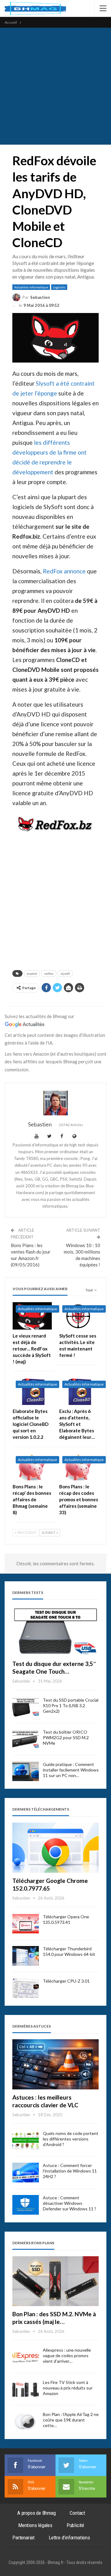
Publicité (75, 2525)
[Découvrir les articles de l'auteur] (55, 1103)
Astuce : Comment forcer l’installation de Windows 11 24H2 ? (70, 2171)
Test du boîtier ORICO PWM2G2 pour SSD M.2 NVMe (66, 1737)
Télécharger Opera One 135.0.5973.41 (66, 1919)
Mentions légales (35, 2525)
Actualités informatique (31, 287)
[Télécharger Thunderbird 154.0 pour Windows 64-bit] (26, 1956)
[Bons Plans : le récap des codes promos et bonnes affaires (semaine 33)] (79, 1467)
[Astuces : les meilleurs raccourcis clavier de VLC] (55, 2064)
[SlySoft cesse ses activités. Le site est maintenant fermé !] (79, 1316)
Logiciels (59, 287)
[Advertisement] (55, 86)
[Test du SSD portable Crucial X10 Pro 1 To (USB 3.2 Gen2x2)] (26, 1707)
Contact (77, 2513)
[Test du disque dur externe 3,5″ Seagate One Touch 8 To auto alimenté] (55, 1631)
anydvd (32, 973)
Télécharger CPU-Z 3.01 (66, 1981)
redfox (49, 973)
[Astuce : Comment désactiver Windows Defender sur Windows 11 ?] (26, 2205)
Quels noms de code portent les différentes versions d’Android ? (71, 2139)
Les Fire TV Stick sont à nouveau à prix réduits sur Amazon (68, 2388)
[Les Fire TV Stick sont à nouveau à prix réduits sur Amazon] (26, 2389)
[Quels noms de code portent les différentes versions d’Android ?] (26, 2141)
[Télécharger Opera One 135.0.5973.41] (26, 1924)
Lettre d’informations (69, 2538)
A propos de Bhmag (37, 2513)
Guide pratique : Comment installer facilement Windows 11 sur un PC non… (71, 1770)
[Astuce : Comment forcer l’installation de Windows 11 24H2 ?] (26, 2173)
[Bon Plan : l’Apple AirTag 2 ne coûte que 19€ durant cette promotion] (26, 2422)
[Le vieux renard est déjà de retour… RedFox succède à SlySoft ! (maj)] (32, 1316)
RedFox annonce (64, 571)
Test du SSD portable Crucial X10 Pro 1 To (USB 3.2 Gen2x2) (71, 1705)
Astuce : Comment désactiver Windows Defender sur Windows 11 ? (70, 2203)
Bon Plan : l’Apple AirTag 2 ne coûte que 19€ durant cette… (71, 2420)
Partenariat (23, 2538)
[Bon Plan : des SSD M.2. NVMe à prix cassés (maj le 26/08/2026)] (55, 2281)
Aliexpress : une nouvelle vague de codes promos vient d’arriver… (67, 2355)
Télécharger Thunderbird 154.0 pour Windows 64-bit (69, 1951)
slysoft (65, 973)
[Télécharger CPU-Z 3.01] (26, 1988)
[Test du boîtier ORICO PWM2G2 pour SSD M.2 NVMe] (26, 1739)
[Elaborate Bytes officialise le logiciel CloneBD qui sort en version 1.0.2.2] (32, 1391)
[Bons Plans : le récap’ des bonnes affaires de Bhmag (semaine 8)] (32, 1467)
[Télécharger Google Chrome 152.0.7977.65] (55, 1848)
